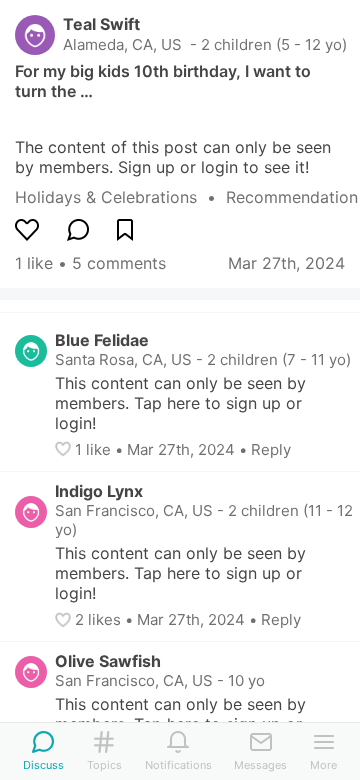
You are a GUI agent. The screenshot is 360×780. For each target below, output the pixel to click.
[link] (120, 197)
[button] (65, 449)
